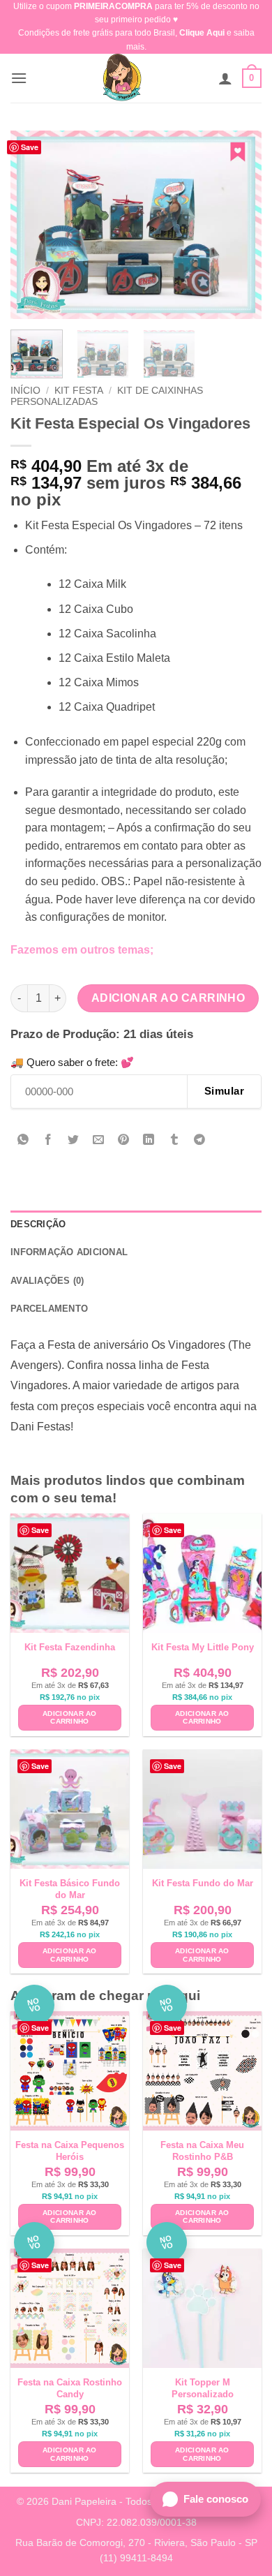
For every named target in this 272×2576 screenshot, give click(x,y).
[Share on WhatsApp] (23, 1141)
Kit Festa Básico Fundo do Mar (70, 1889)
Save (30, 147)
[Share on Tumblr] (174, 1141)
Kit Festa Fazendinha (70, 1647)
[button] (19, 78)
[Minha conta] (225, 78)
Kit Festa (79, 391)
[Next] (239, 225)
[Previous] (33, 225)
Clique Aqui (202, 33)
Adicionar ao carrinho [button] (70, 1718)
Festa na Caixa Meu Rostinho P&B (202, 2151)
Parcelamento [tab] (49, 1309)
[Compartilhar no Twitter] (74, 1141)
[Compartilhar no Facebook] (48, 1141)
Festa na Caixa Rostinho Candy (70, 2388)
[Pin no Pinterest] (124, 1141)
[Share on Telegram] (199, 1141)
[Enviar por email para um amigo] (99, 1141)
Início (25, 391)
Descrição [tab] (38, 1224)
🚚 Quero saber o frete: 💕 (72, 1062)
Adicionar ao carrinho (168, 998)
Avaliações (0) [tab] (47, 1281)
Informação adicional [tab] (69, 1252)
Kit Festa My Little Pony (203, 1647)
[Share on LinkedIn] (149, 1141)
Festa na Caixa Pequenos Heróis (70, 2151)
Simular (224, 1091)
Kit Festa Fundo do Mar (203, 1883)
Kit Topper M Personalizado (203, 2388)
